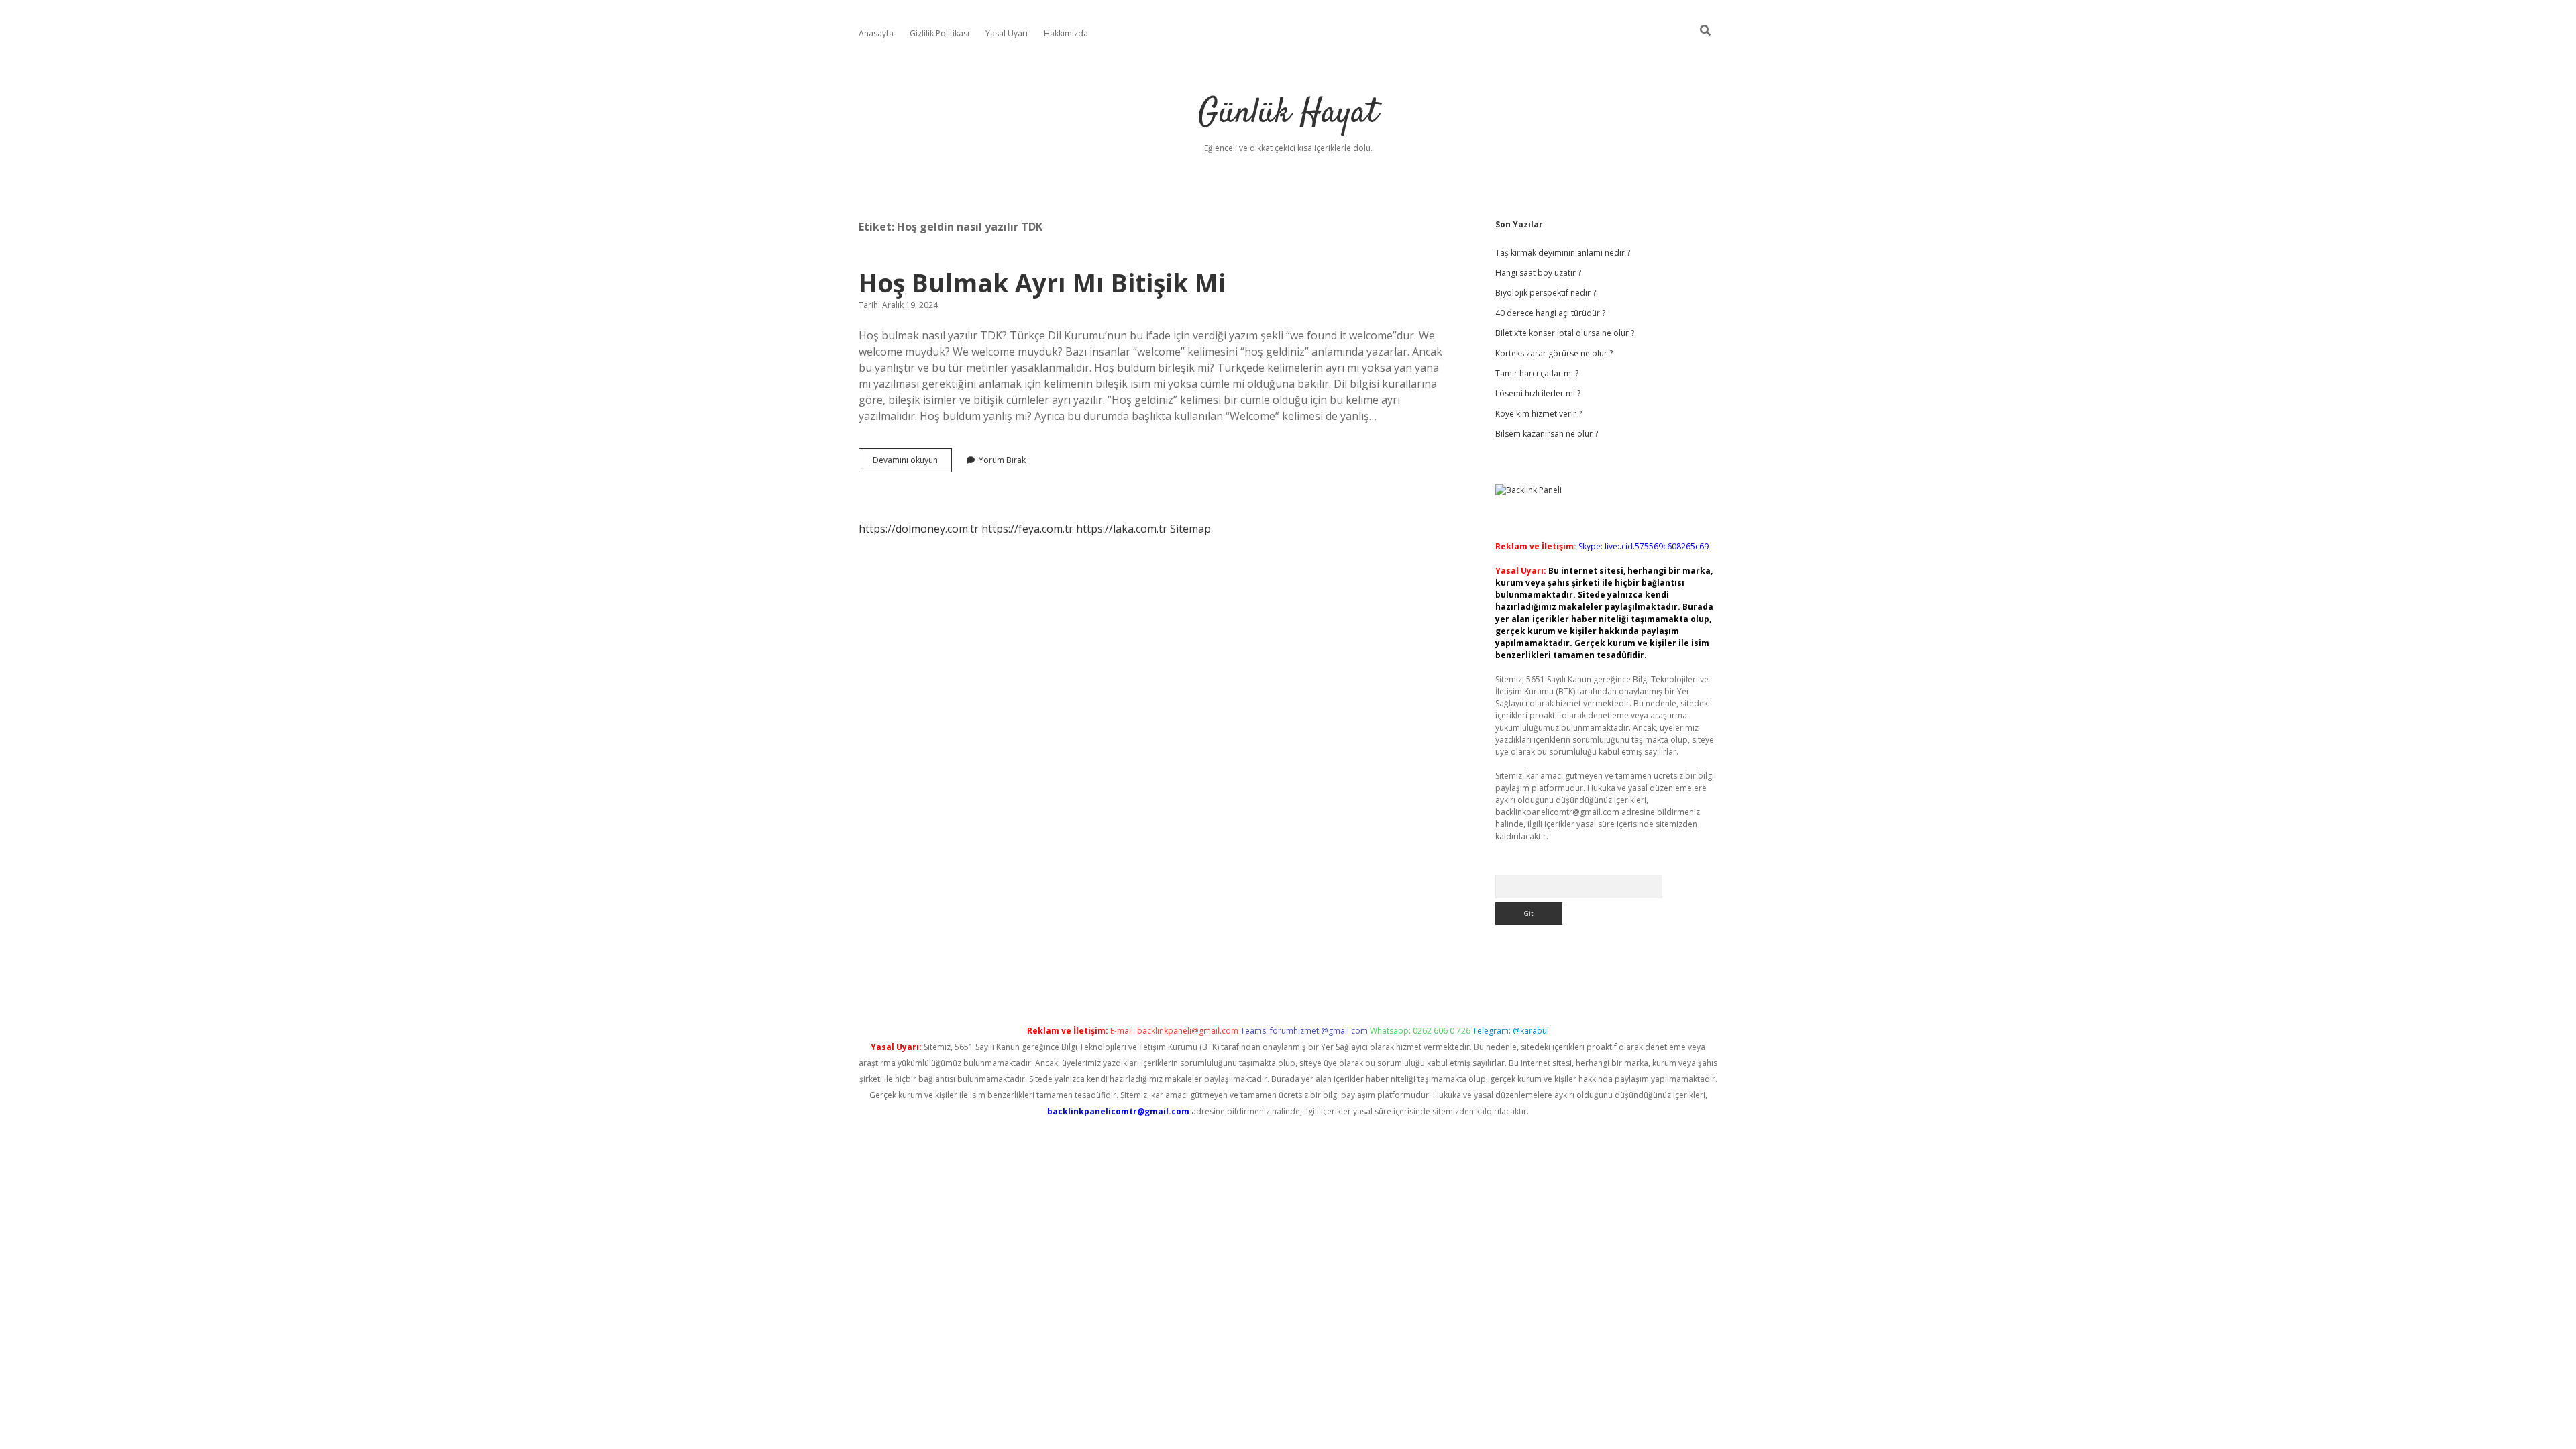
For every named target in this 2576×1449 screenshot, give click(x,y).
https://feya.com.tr (1027, 529)
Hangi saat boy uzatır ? (1538, 273)
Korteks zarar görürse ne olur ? (1554, 353)
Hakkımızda (1066, 33)
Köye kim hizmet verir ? (1539, 414)
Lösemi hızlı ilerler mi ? (1538, 393)
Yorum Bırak (1002, 460)
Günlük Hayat (1288, 114)
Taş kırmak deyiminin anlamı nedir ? (1563, 253)
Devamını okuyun (912, 463)
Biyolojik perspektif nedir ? (1546, 293)
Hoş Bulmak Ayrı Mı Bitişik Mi (1042, 283)
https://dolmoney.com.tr (919, 529)
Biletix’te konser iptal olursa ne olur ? (1565, 333)
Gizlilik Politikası (940, 33)
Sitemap (1190, 529)
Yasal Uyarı (1007, 33)
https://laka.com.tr (1122, 529)
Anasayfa (876, 33)
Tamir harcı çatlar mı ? (1537, 373)
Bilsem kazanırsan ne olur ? (1547, 434)
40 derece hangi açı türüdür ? (1550, 313)
